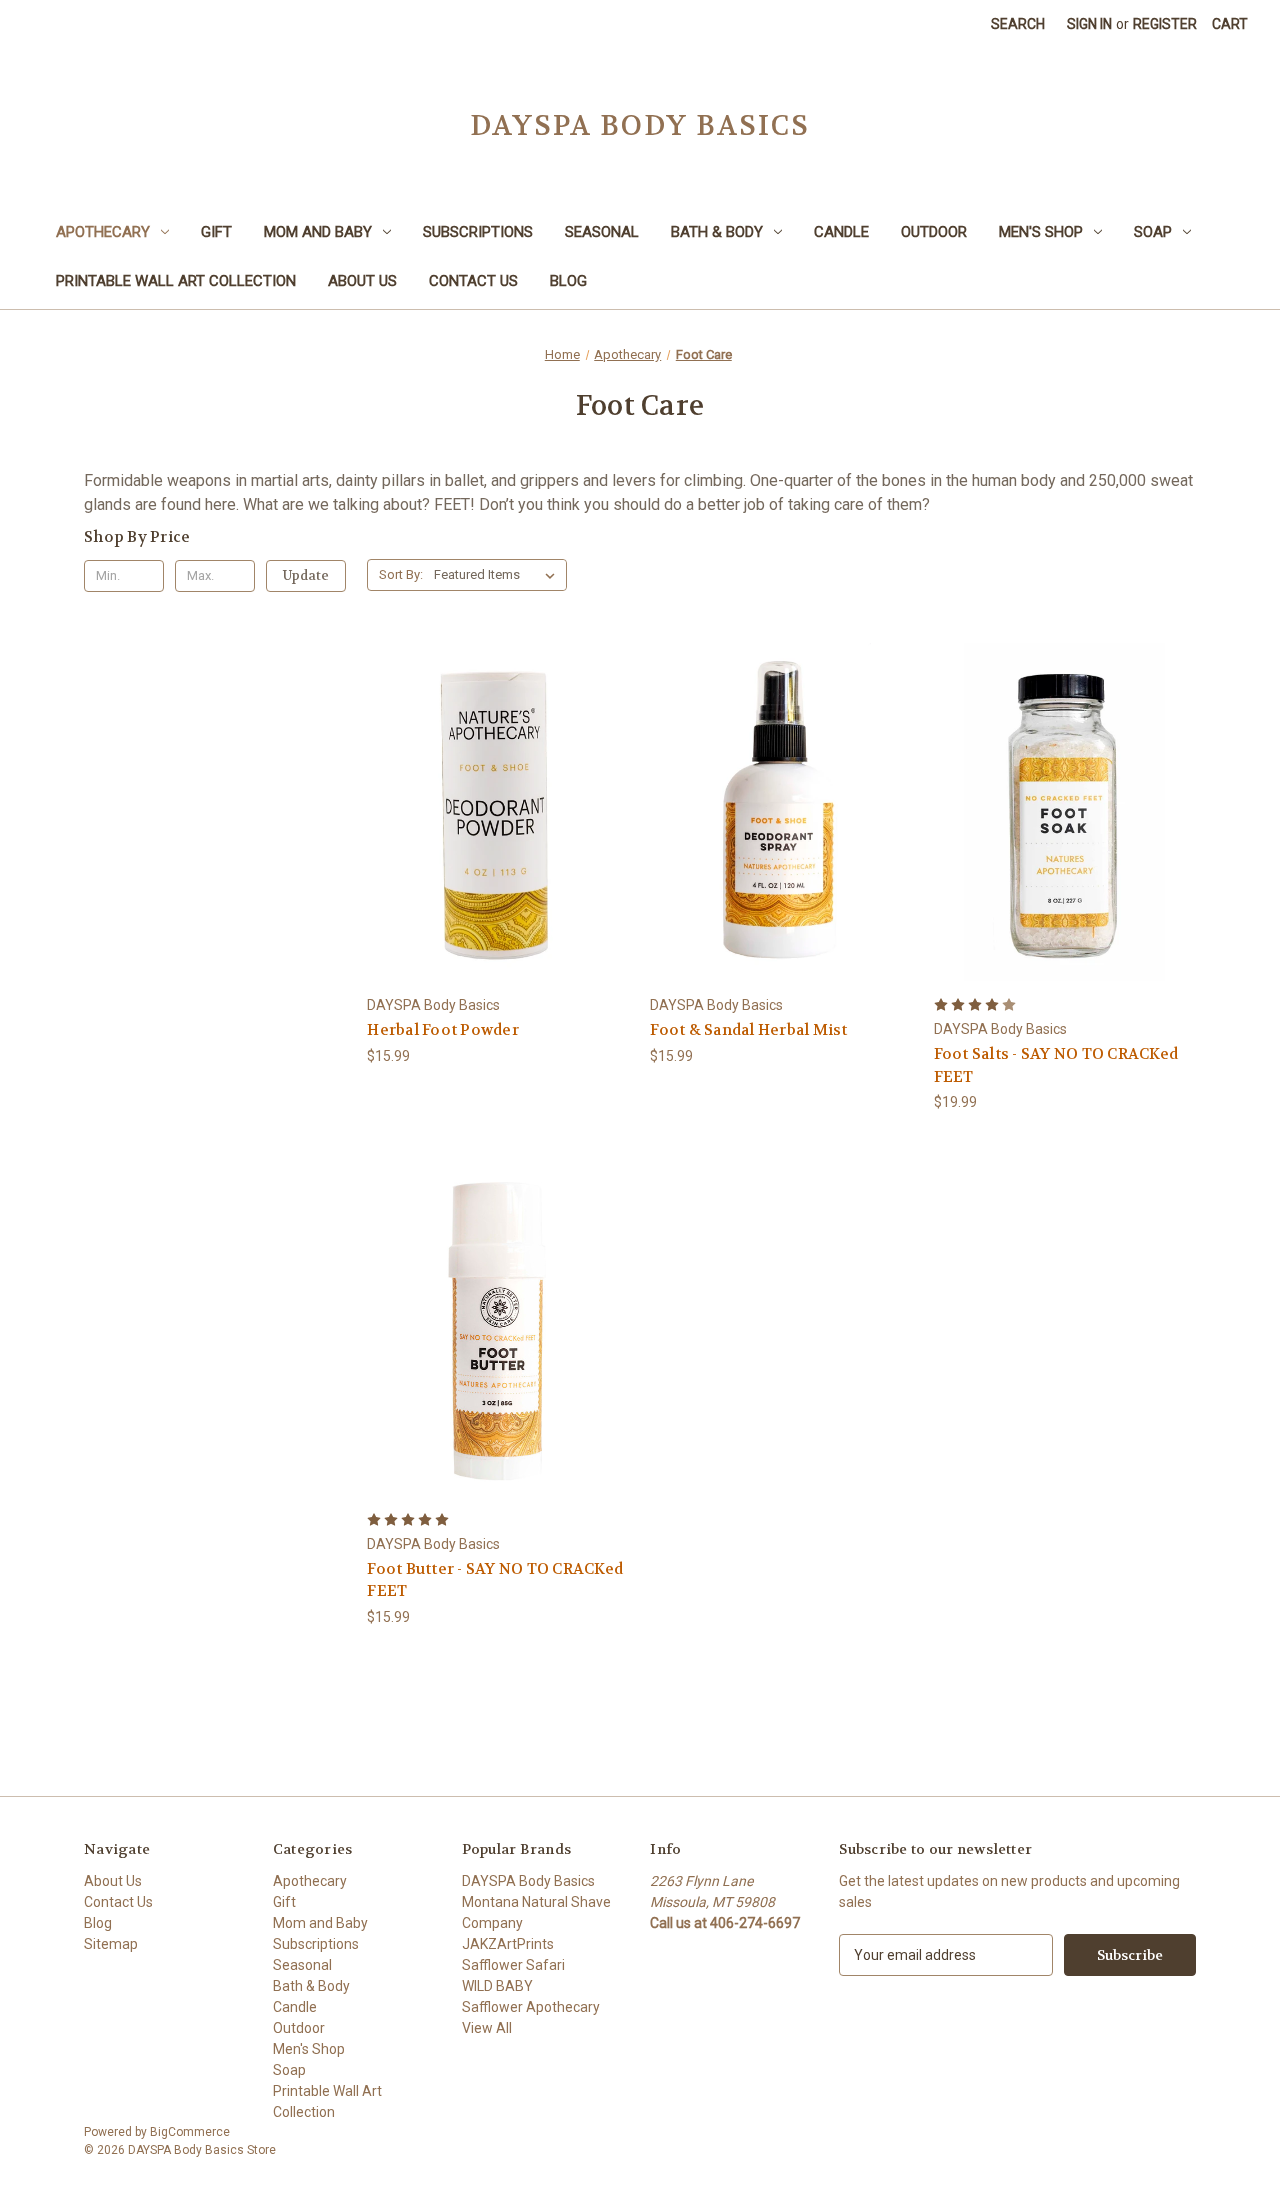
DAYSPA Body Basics (528, 1881)
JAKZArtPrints (508, 1944)
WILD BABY (497, 1986)
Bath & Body (717, 232)
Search (1018, 24)
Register (1165, 24)
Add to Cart (498, 847)
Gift (216, 232)
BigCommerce (190, 2132)
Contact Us (473, 281)
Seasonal (602, 232)
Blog (568, 281)
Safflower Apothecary (531, 2007)
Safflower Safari (513, 1965)
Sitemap (111, 1944)
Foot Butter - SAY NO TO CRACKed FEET (495, 1580)
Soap (1153, 232)
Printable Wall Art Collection (176, 281)
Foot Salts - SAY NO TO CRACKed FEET (1056, 1065)
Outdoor (934, 232)
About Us (362, 281)
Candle (841, 232)
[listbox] (498, 575)
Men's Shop (1041, 232)
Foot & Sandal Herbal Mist (748, 1030)
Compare (491, 812)
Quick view (495, 775)
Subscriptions (478, 232)
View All (487, 2028)
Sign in (1089, 24)
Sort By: (401, 574)
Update (306, 575)
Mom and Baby (318, 232)
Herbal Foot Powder (443, 1030)
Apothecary (103, 232)
